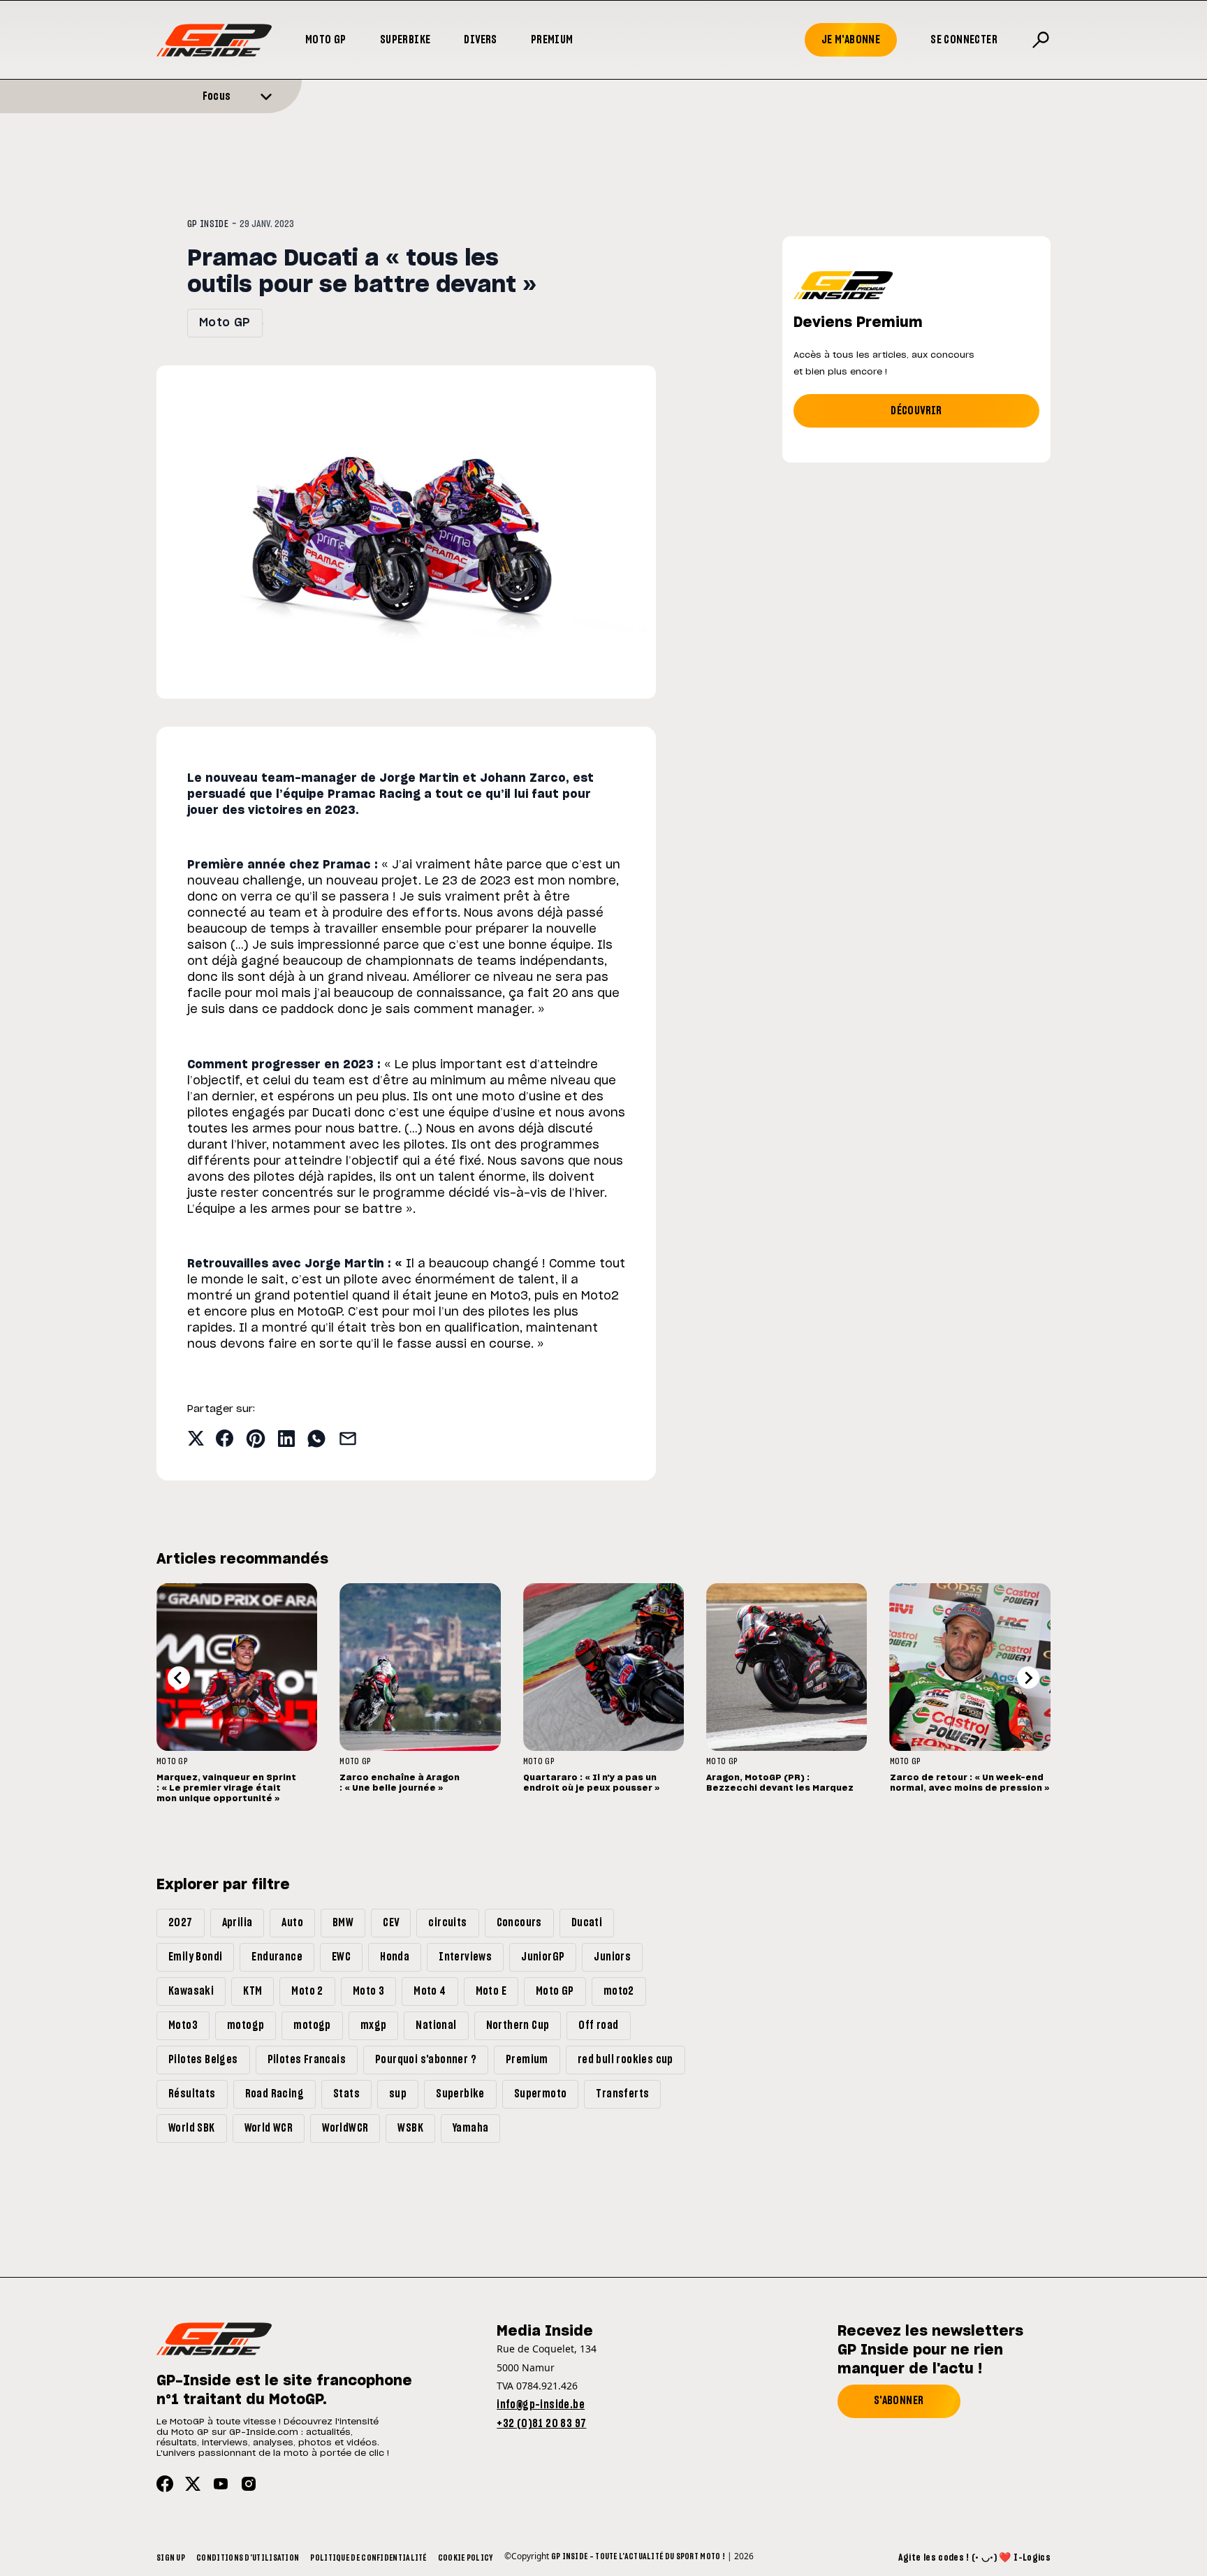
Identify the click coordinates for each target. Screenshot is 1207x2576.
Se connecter (964, 40)
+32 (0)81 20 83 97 (541, 2424)
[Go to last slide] (179, 1678)
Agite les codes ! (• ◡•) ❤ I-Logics (974, 2558)
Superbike (405, 40)
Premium (552, 40)
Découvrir (916, 411)
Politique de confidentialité (368, 2558)
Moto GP (326, 40)
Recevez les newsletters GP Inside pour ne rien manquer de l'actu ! (930, 2350)
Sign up (171, 2558)
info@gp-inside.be (541, 2405)
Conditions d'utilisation (248, 2558)
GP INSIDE (208, 224)
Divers (480, 40)
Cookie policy (466, 2558)
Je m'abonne (851, 40)
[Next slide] (1028, 1678)
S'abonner (899, 2401)
